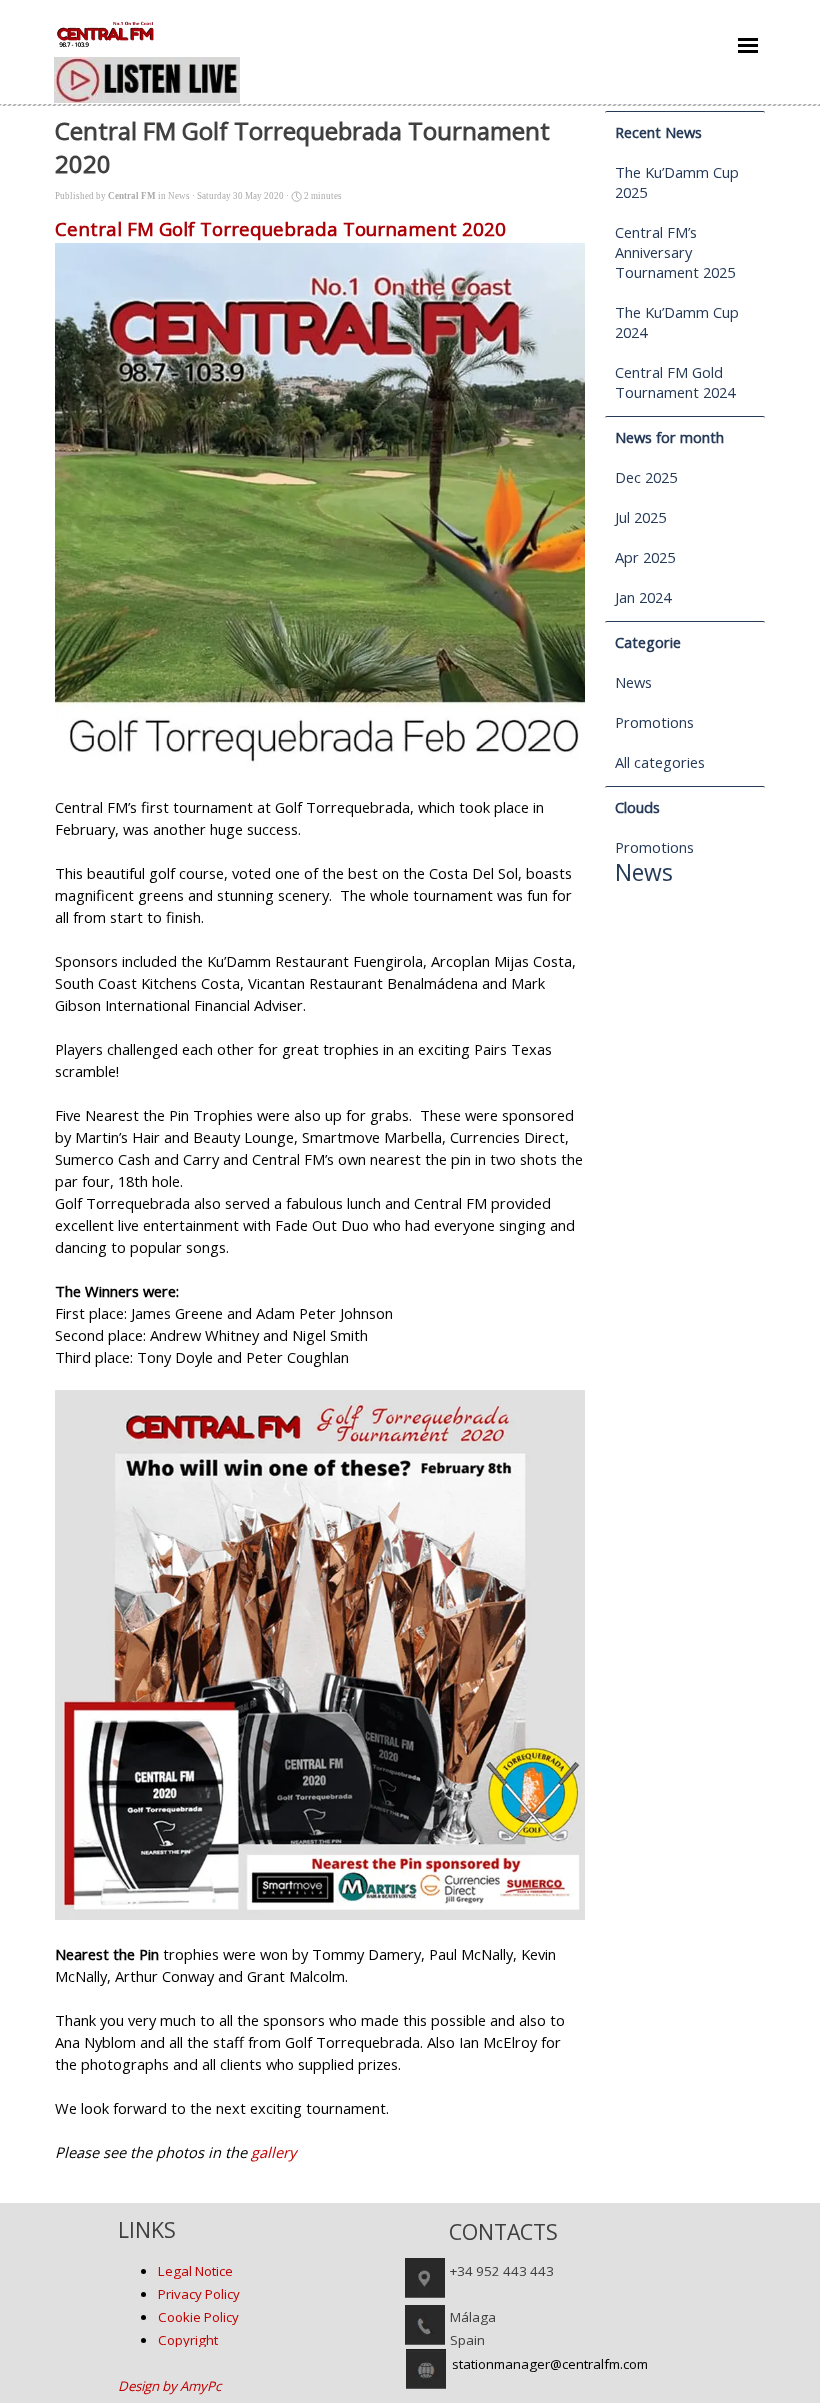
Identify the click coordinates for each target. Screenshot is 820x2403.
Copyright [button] (188, 2340)
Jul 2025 (640, 517)
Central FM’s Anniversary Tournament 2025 (675, 252)
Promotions (654, 722)
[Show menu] (748, 45)
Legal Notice (195, 2271)
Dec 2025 (646, 477)
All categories (660, 762)
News (633, 682)
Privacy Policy (199, 2294)
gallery (273, 2152)
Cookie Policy (198, 2317)
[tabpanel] (241, 2305)
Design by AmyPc (169, 2386)
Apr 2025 (645, 557)
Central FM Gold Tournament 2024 (675, 382)
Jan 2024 (643, 597)
